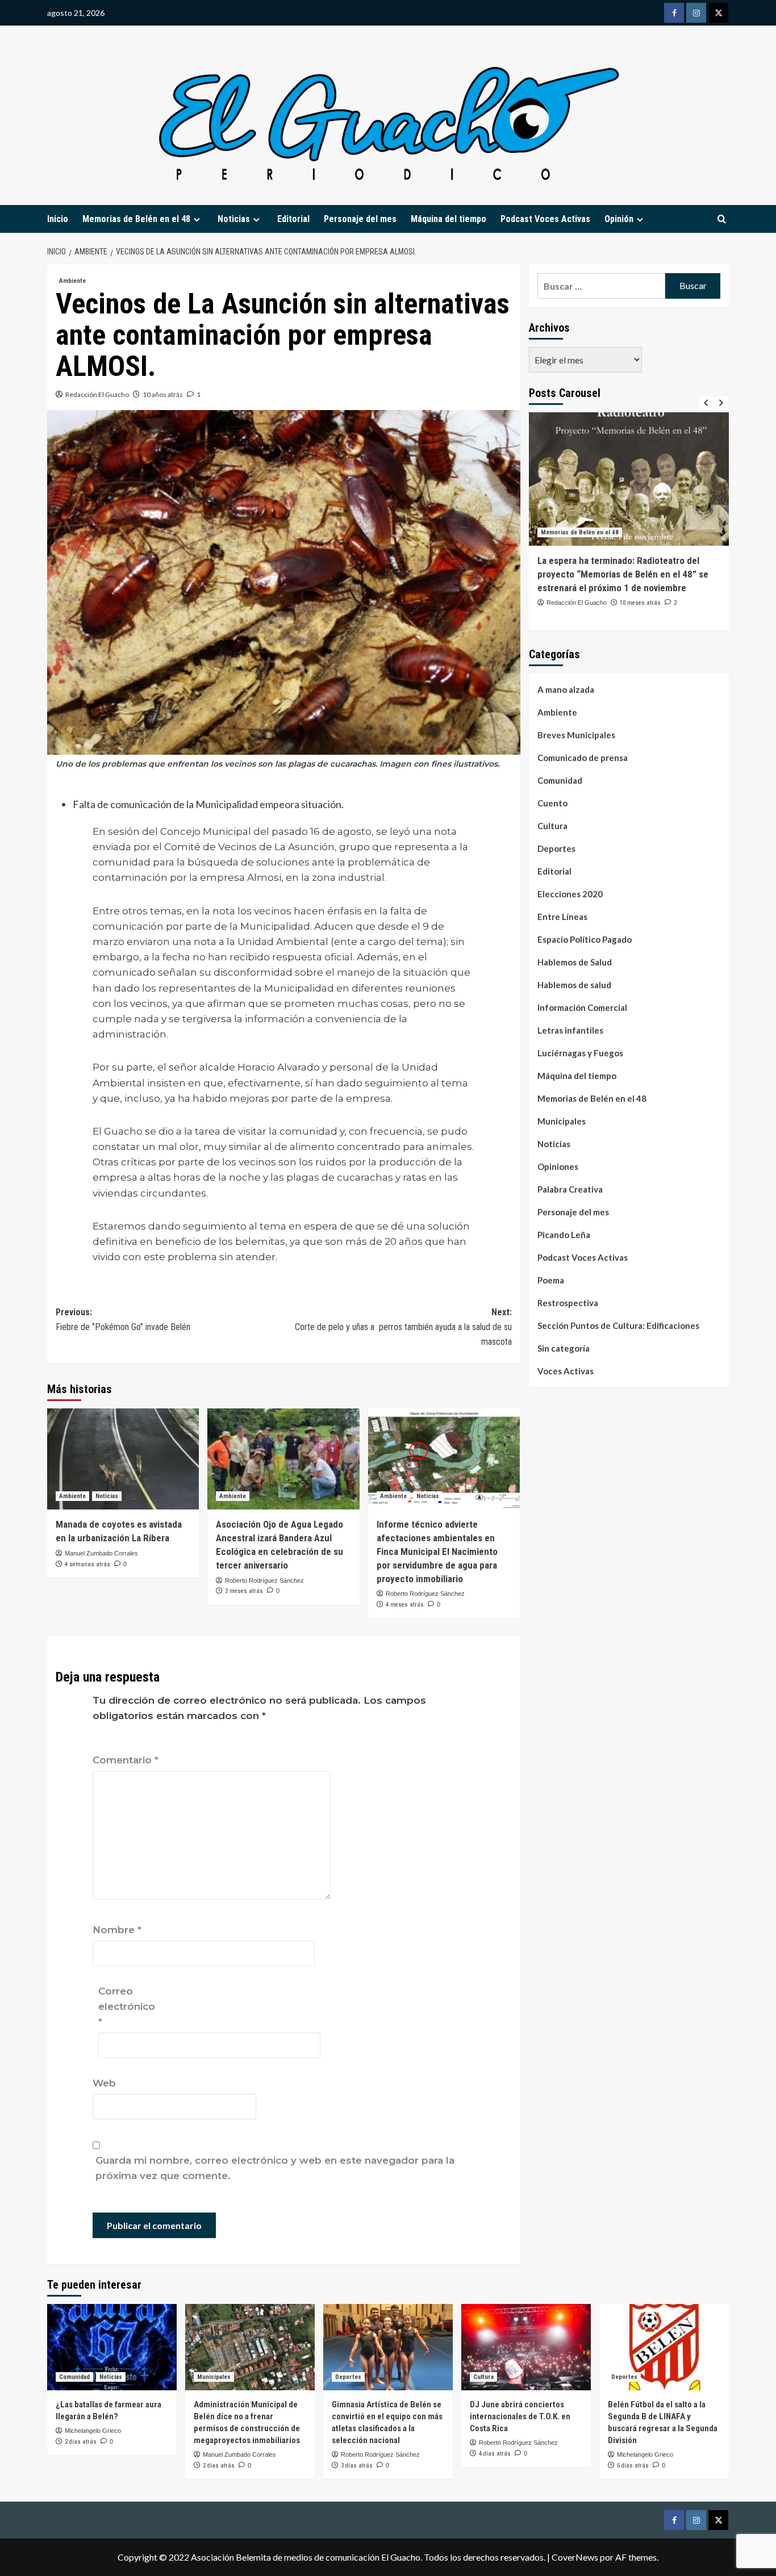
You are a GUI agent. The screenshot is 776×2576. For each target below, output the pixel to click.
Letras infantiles (570, 1031)
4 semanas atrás (87, 1564)
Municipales (562, 1122)
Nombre (117, 1930)
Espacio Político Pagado (585, 940)
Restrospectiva (568, 1303)
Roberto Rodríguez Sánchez (264, 1580)
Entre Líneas (562, 917)
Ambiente (72, 281)
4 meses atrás (405, 1605)
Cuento (552, 804)
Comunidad (560, 781)
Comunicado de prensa (583, 758)
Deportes (556, 849)
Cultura (552, 826)
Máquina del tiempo (449, 219)
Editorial (293, 219)
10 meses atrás (640, 603)
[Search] (722, 219)
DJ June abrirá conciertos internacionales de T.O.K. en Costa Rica (520, 2416)
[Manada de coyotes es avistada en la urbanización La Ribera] (123, 1459)
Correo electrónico (127, 2006)
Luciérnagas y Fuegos (580, 1053)
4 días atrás (495, 2454)
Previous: (123, 1320)
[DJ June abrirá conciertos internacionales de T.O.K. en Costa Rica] (526, 2347)
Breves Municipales (576, 735)
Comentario (126, 1760)
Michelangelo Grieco (93, 2431)
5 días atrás (633, 2466)
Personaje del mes (360, 219)
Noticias (107, 1496)
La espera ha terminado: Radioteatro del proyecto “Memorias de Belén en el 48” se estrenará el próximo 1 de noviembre (623, 574)
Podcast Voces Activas (545, 219)
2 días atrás (81, 2442)
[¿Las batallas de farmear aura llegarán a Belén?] (112, 2347)
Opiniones (558, 1167)
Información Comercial (582, 1008)
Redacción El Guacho (97, 394)
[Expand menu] (197, 219)
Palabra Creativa (570, 1190)
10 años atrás (163, 394)
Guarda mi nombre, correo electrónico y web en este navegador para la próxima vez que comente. (275, 2168)
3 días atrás (357, 2466)
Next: (403, 1327)
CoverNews (575, 2557)
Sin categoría (564, 1349)
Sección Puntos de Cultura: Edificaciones (618, 1326)
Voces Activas (566, 1371)
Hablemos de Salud (575, 963)
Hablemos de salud (574, 985)
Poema (551, 1281)
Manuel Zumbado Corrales (101, 1553)
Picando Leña (564, 1235)
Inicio (58, 219)
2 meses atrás (244, 1591)
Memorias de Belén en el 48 (136, 219)
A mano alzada (566, 690)
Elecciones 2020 (570, 894)
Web (104, 2083)
